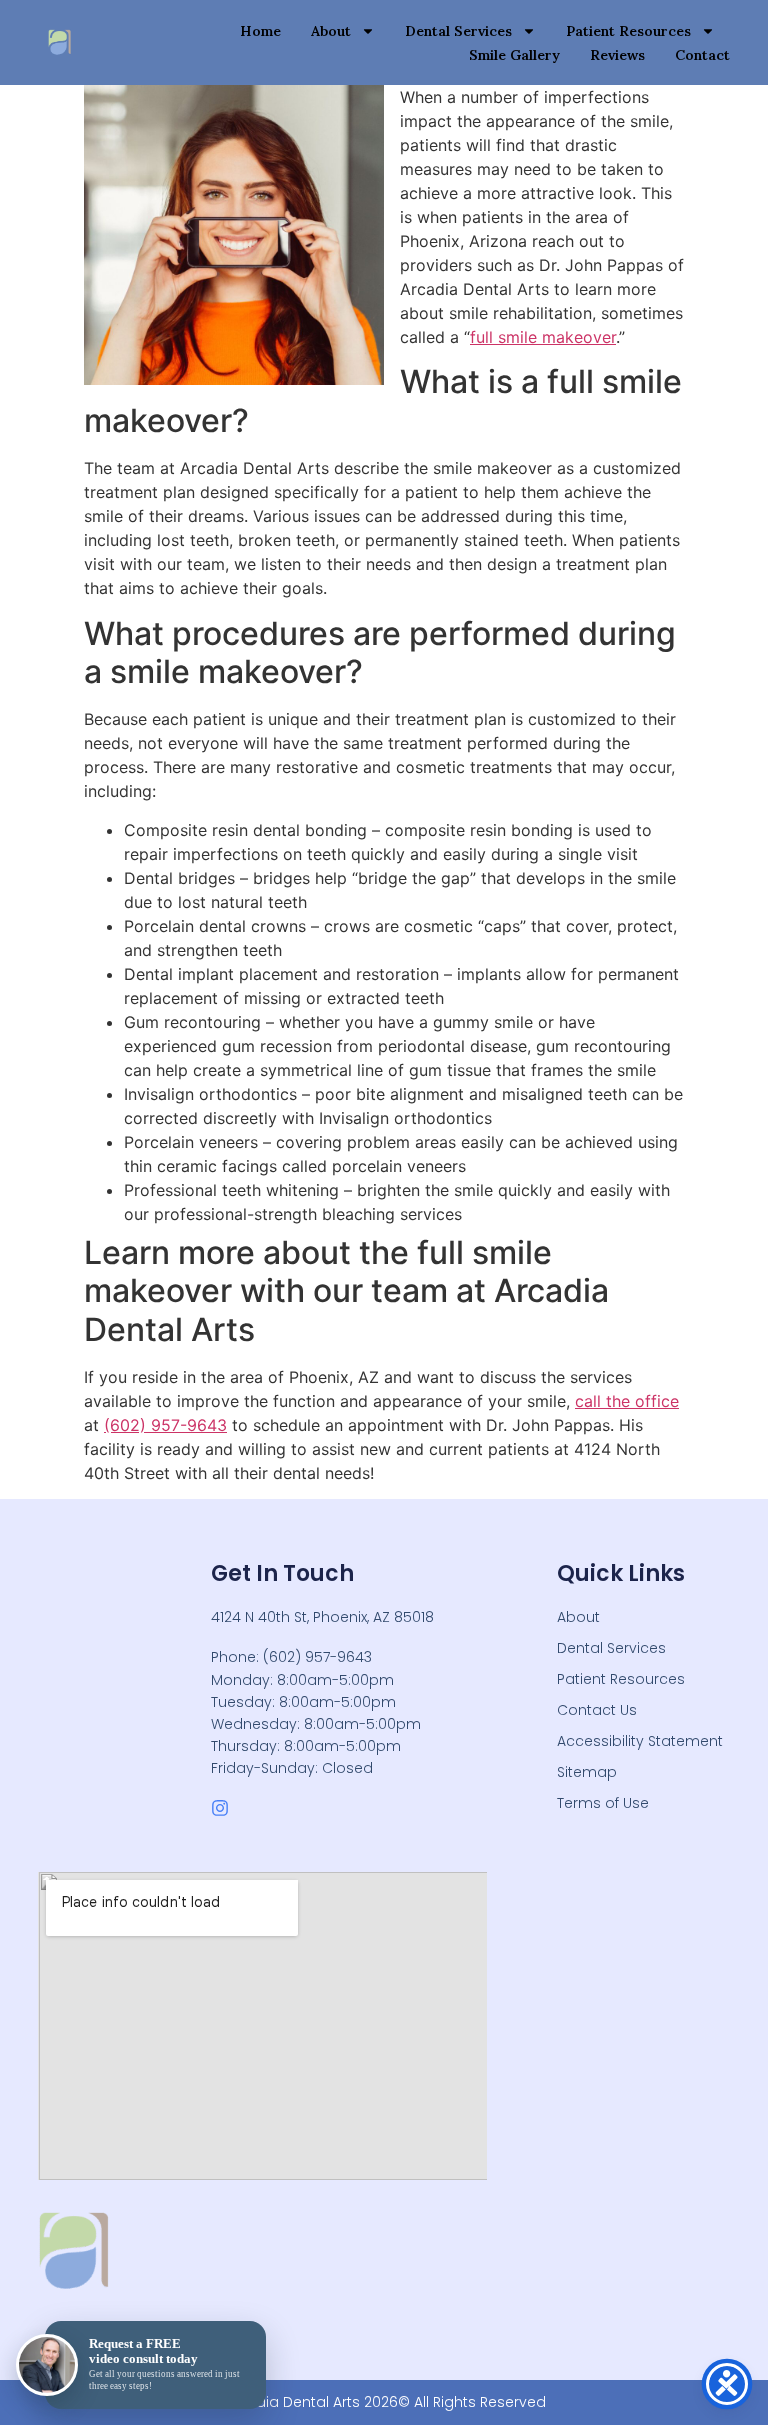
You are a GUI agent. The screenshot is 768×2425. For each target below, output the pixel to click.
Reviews (617, 55)
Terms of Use (603, 1803)
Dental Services (458, 31)
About (331, 31)
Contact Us (597, 1710)
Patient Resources (628, 31)
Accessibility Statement (640, 1741)
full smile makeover (543, 337)
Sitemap (587, 1772)
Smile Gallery (514, 55)
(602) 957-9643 (165, 1425)
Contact (702, 55)
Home (260, 31)
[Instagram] (220, 1808)
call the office (627, 1401)
